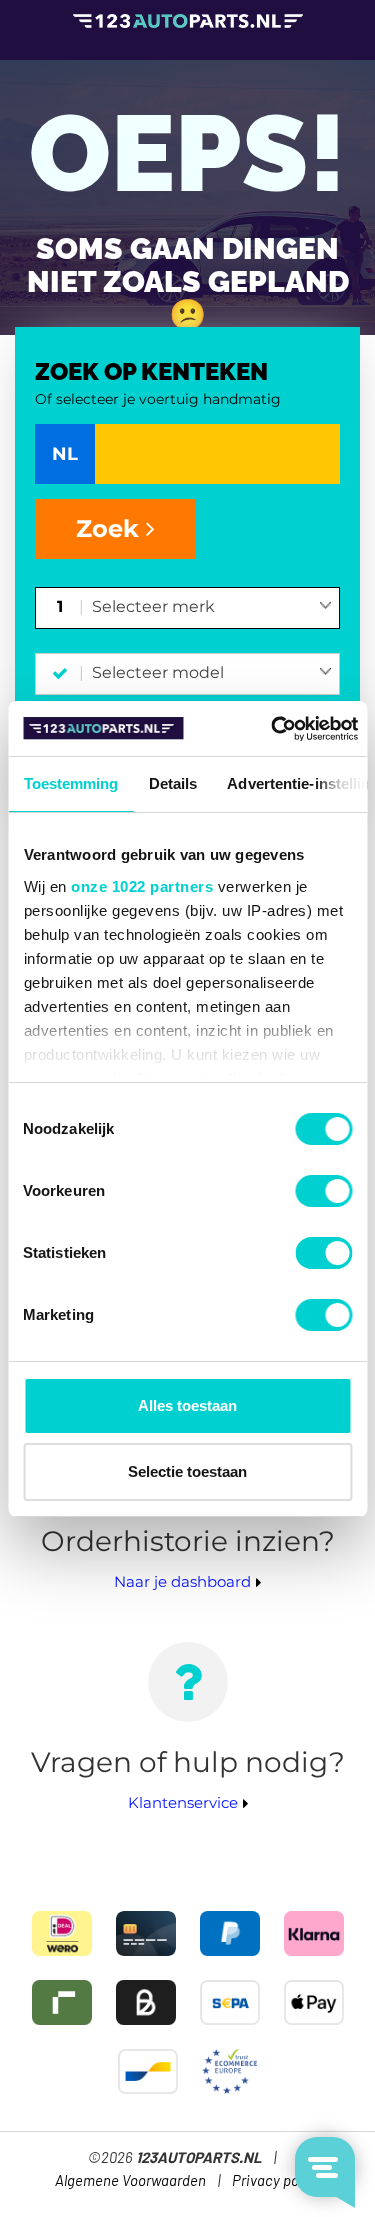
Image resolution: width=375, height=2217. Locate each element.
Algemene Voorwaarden (130, 2181)
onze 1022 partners (142, 886)
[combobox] (212, 608)
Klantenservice (183, 1802)
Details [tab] (172, 783)
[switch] (323, 1191)
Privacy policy (276, 2181)
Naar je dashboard (182, 1581)
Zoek (111, 528)
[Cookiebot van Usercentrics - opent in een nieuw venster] (272, 729)
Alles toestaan (187, 1405)
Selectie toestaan (187, 1471)
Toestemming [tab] (70, 783)
